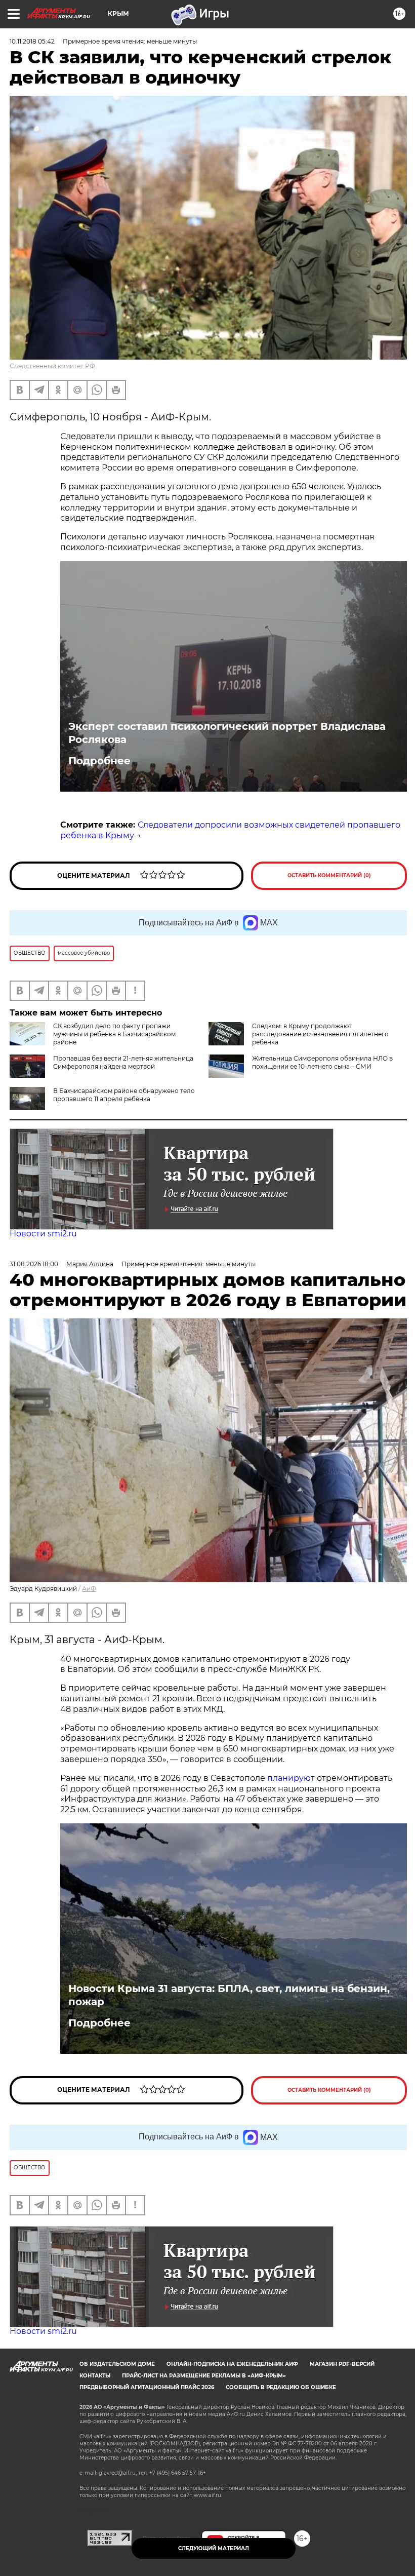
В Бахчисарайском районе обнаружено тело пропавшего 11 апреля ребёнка (124, 1095)
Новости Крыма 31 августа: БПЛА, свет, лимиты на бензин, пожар (229, 1995)
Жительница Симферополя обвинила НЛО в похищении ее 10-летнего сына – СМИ (322, 1062)
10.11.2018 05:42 (32, 41)
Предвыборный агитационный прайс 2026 (147, 2387)
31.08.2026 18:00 (34, 1264)
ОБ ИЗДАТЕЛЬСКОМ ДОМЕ (117, 2364)
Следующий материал (214, 2548)
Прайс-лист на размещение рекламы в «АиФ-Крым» (204, 2376)
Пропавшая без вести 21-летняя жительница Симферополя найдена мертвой (123, 1062)
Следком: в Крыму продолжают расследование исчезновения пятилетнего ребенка (320, 1034)
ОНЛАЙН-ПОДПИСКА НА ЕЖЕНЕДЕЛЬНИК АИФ (232, 2364)
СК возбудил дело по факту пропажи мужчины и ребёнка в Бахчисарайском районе (114, 1034)
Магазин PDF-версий (342, 2364)
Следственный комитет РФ (52, 366)
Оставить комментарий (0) (329, 875)
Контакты (95, 2376)
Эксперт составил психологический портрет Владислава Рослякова (227, 733)
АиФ (89, 1589)
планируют (291, 1778)
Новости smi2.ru (43, 1234)
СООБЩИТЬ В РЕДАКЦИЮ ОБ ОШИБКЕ (281, 2387)
